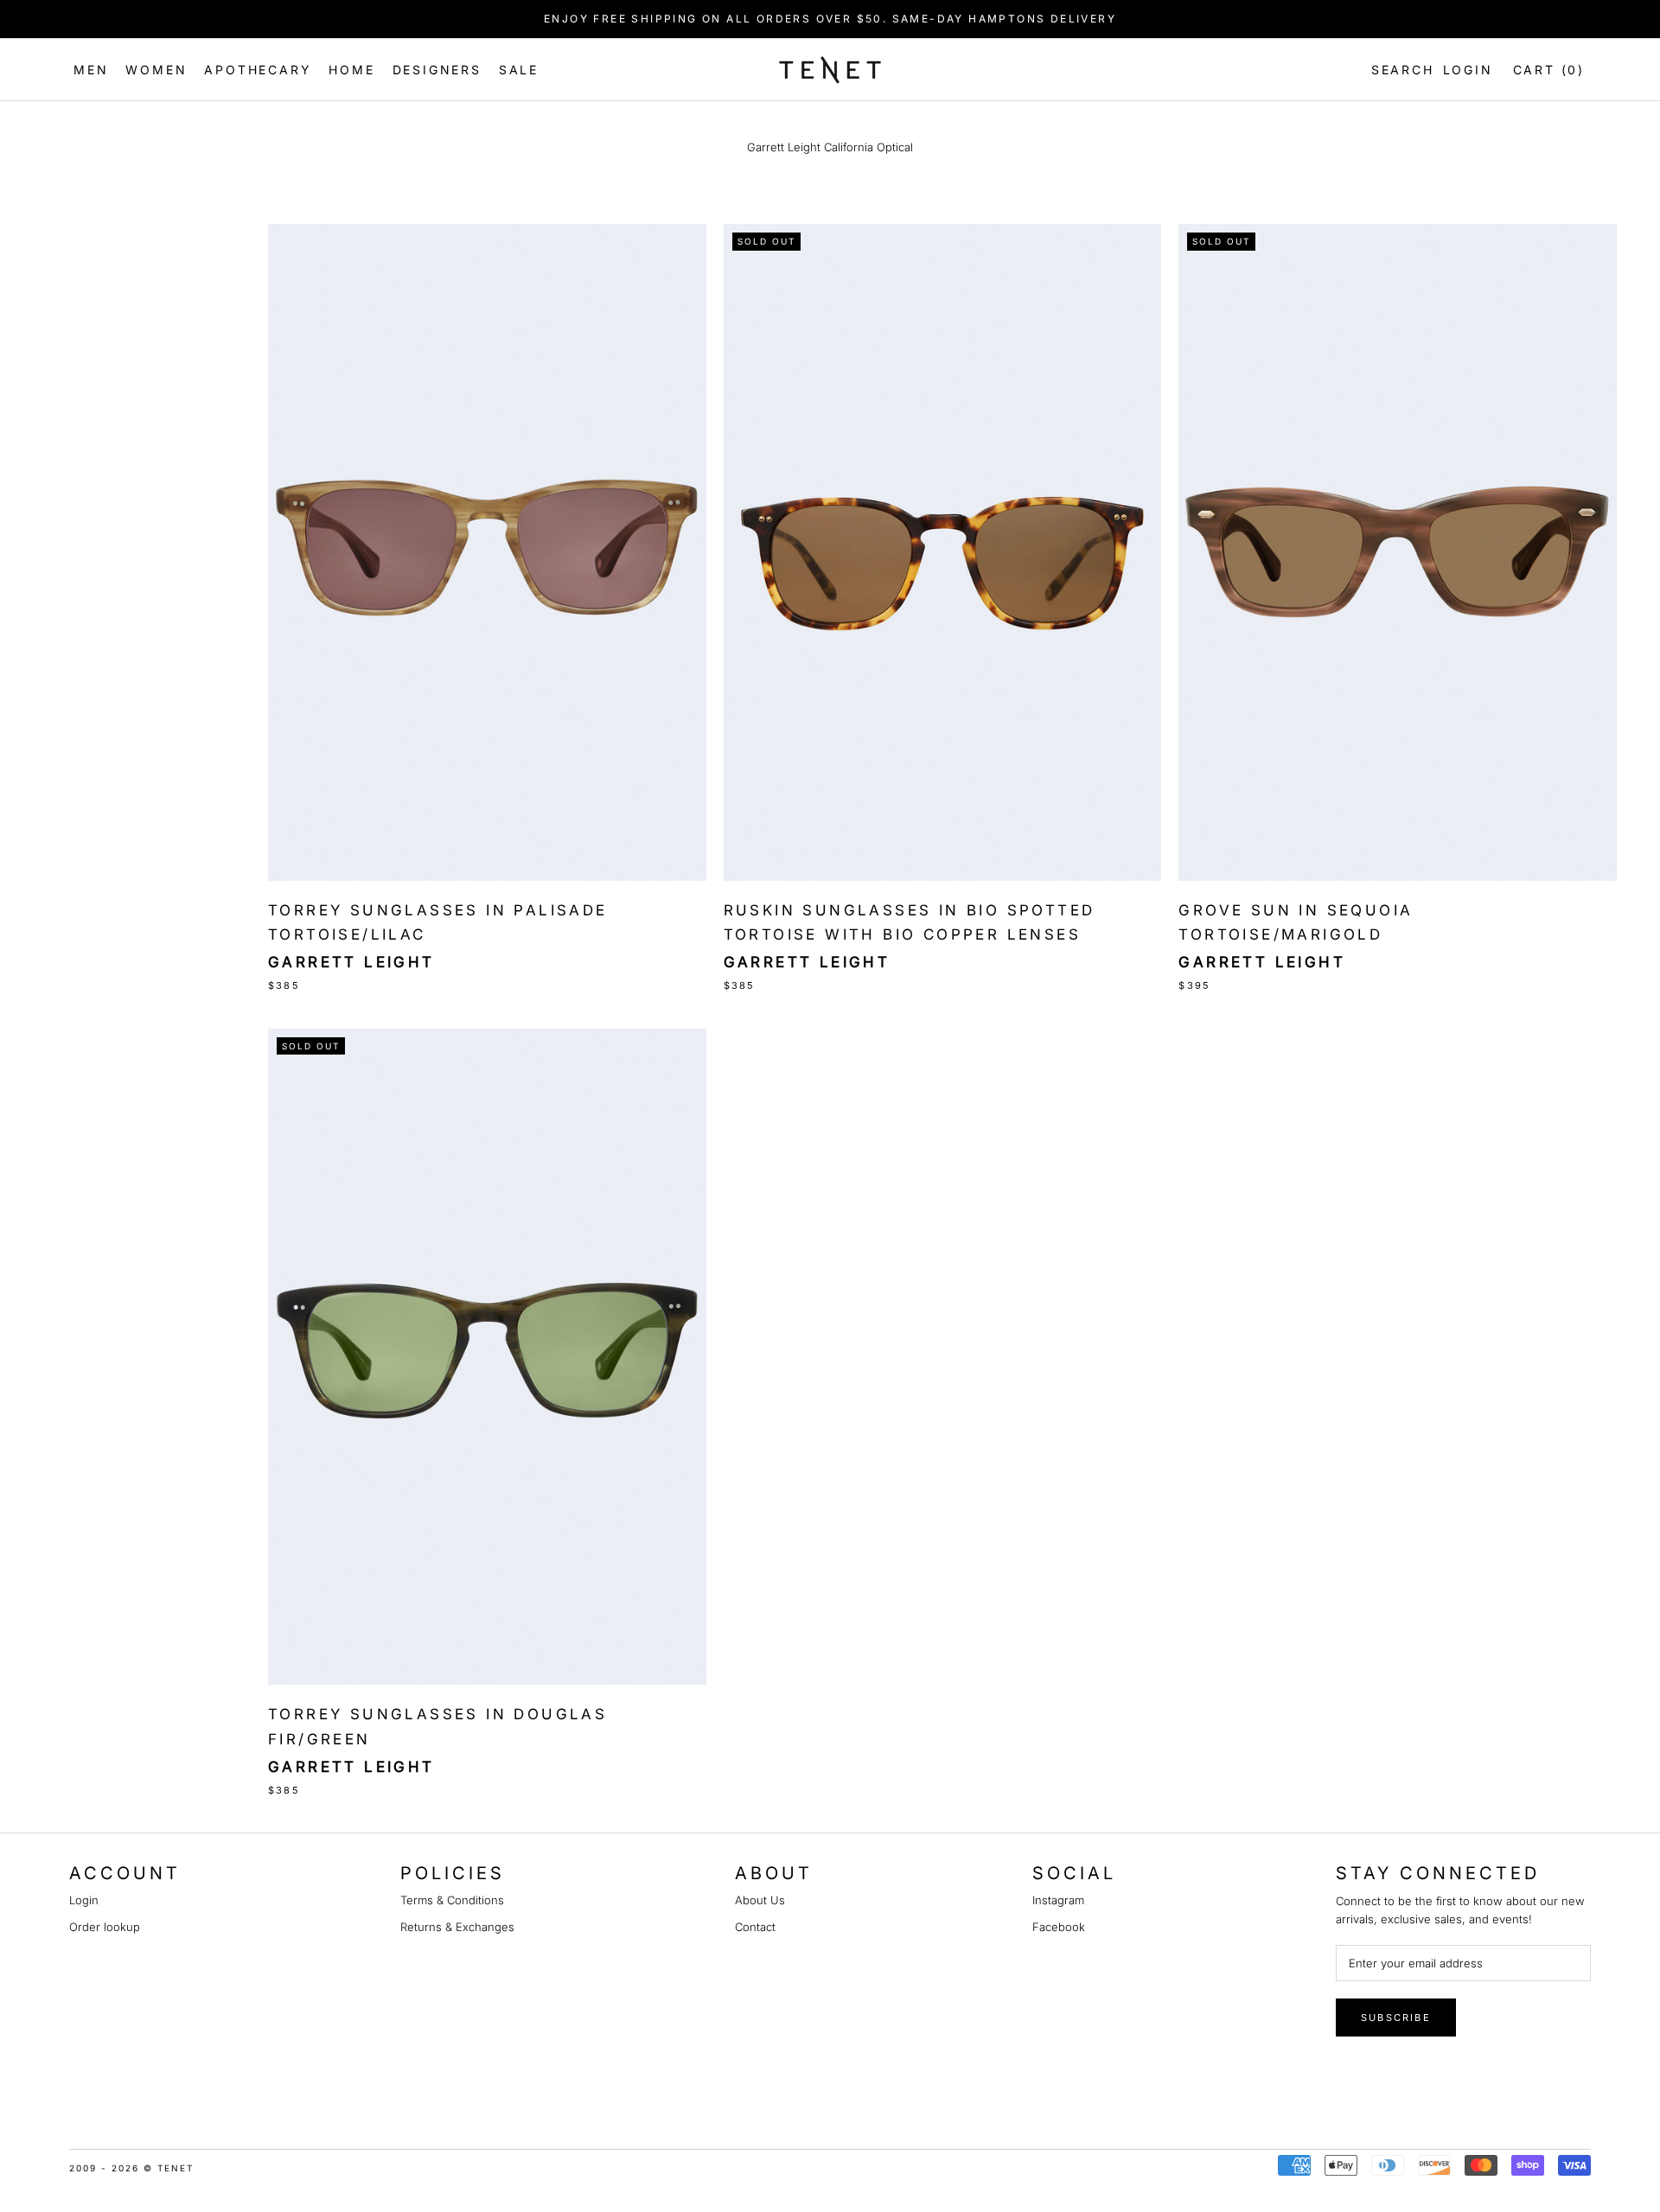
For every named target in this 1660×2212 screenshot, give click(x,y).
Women (156, 70)
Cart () (1549, 70)
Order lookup (105, 1927)
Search (1399, 70)
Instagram (1058, 1900)
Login (1468, 70)
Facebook (1059, 1927)
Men (91, 70)
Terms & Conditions (452, 1900)
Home (351, 70)
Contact (755, 1927)
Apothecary (258, 70)
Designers (437, 70)
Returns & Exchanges (457, 1927)
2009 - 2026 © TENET (131, 2168)
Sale (519, 70)
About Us (760, 1900)
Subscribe (1396, 2018)
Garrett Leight (351, 962)
